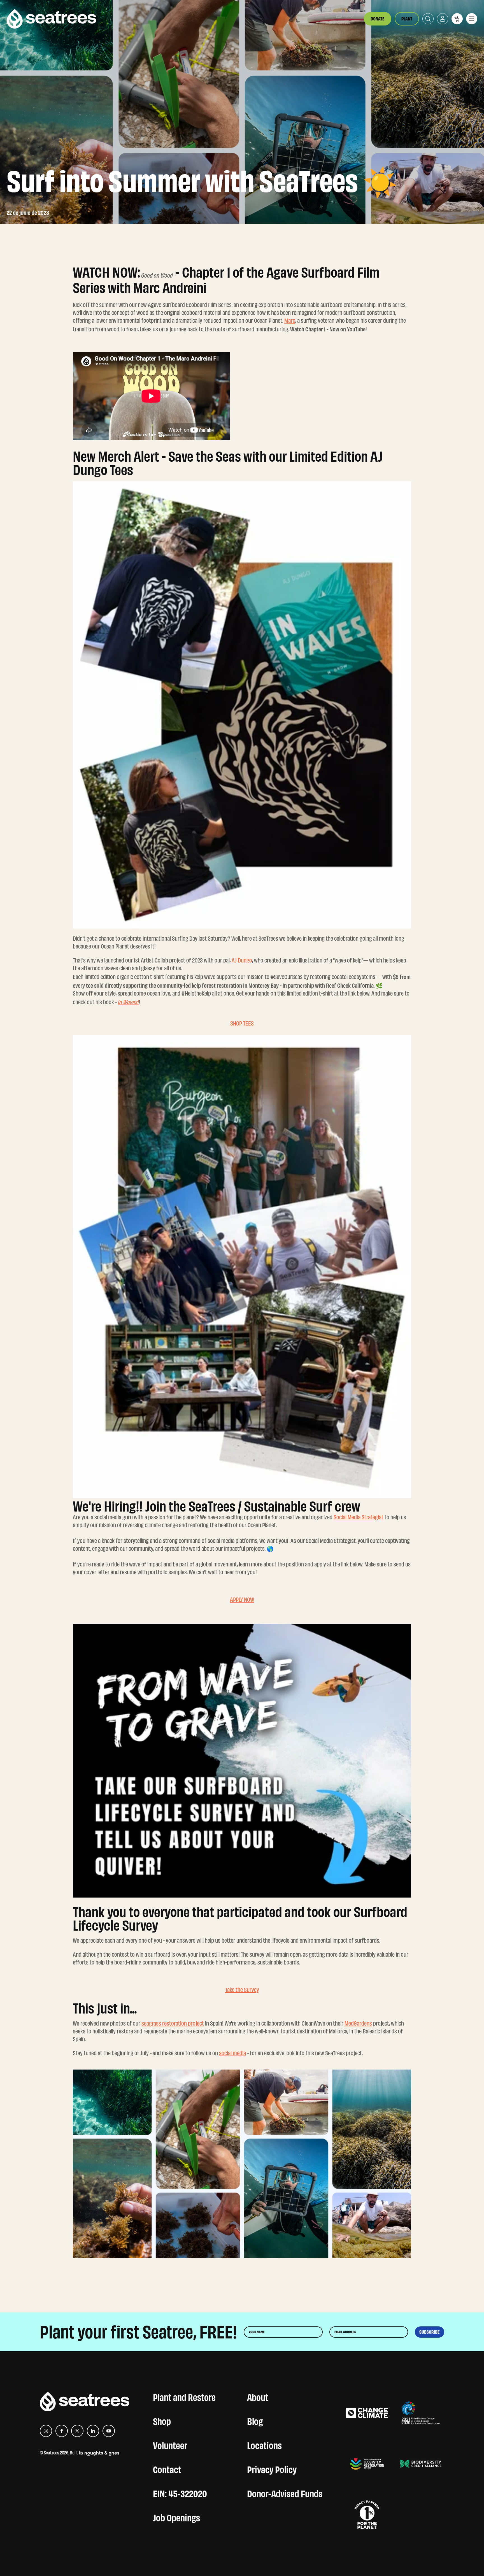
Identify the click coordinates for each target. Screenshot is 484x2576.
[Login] (443, 19)
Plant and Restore (184, 2396)
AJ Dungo (242, 960)
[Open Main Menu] (472, 19)
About (258, 2396)
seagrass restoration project (173, 2023)
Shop (162, 2420)
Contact (167, 2468)
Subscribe (430, 2332)
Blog (255, 2420)
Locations (264, 2444)
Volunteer (170, 2444)
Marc (290, 321)
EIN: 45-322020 (180, 2493)
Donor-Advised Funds (285, 2493)
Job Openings (176, 2517)
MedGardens (358, 2023)
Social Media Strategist (359, 1517)
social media (232, 2053)
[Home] (52, 19)
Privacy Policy (272, 2468)
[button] (457, 19)
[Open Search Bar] (428, 19)
